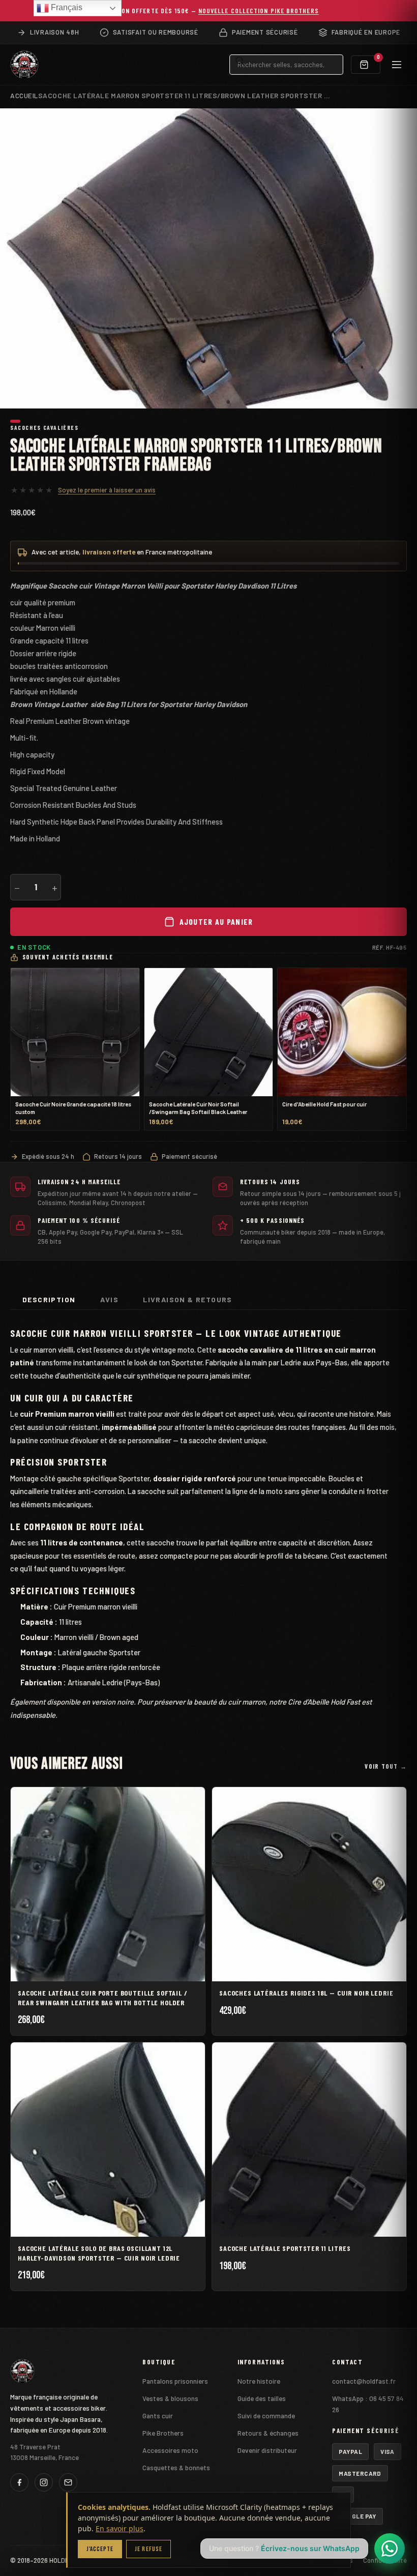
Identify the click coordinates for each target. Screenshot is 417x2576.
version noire (113, 1702)
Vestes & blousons (170, 2398)
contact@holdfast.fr (364, 2381)
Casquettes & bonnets (176, 2467)
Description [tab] (49, 1299)
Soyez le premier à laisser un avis (107, 490)
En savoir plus (120, 2528)
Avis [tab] (110, 1299)
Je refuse (148, 2549)
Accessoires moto (170, 2450)
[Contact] (68, 2482)
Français (66, 7)
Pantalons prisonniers (175, 2381)
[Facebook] (19, 2482)
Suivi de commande (266, 2416)
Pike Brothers (163, 2433)
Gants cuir (158, 2416)
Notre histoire (259, 2381)
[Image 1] (15, 421)
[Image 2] (25, 421)
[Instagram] (44, 2482)
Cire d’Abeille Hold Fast (324, 1702)
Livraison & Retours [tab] (188, 1299)
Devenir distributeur (267, 2450)
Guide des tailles (262, 2398)
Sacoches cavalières (44, 427)
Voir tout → (386, 1766)
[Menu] (397, 65)
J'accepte (100, 2549)
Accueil (24, 95)
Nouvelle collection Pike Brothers (259, 10)
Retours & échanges (268, 2433)
